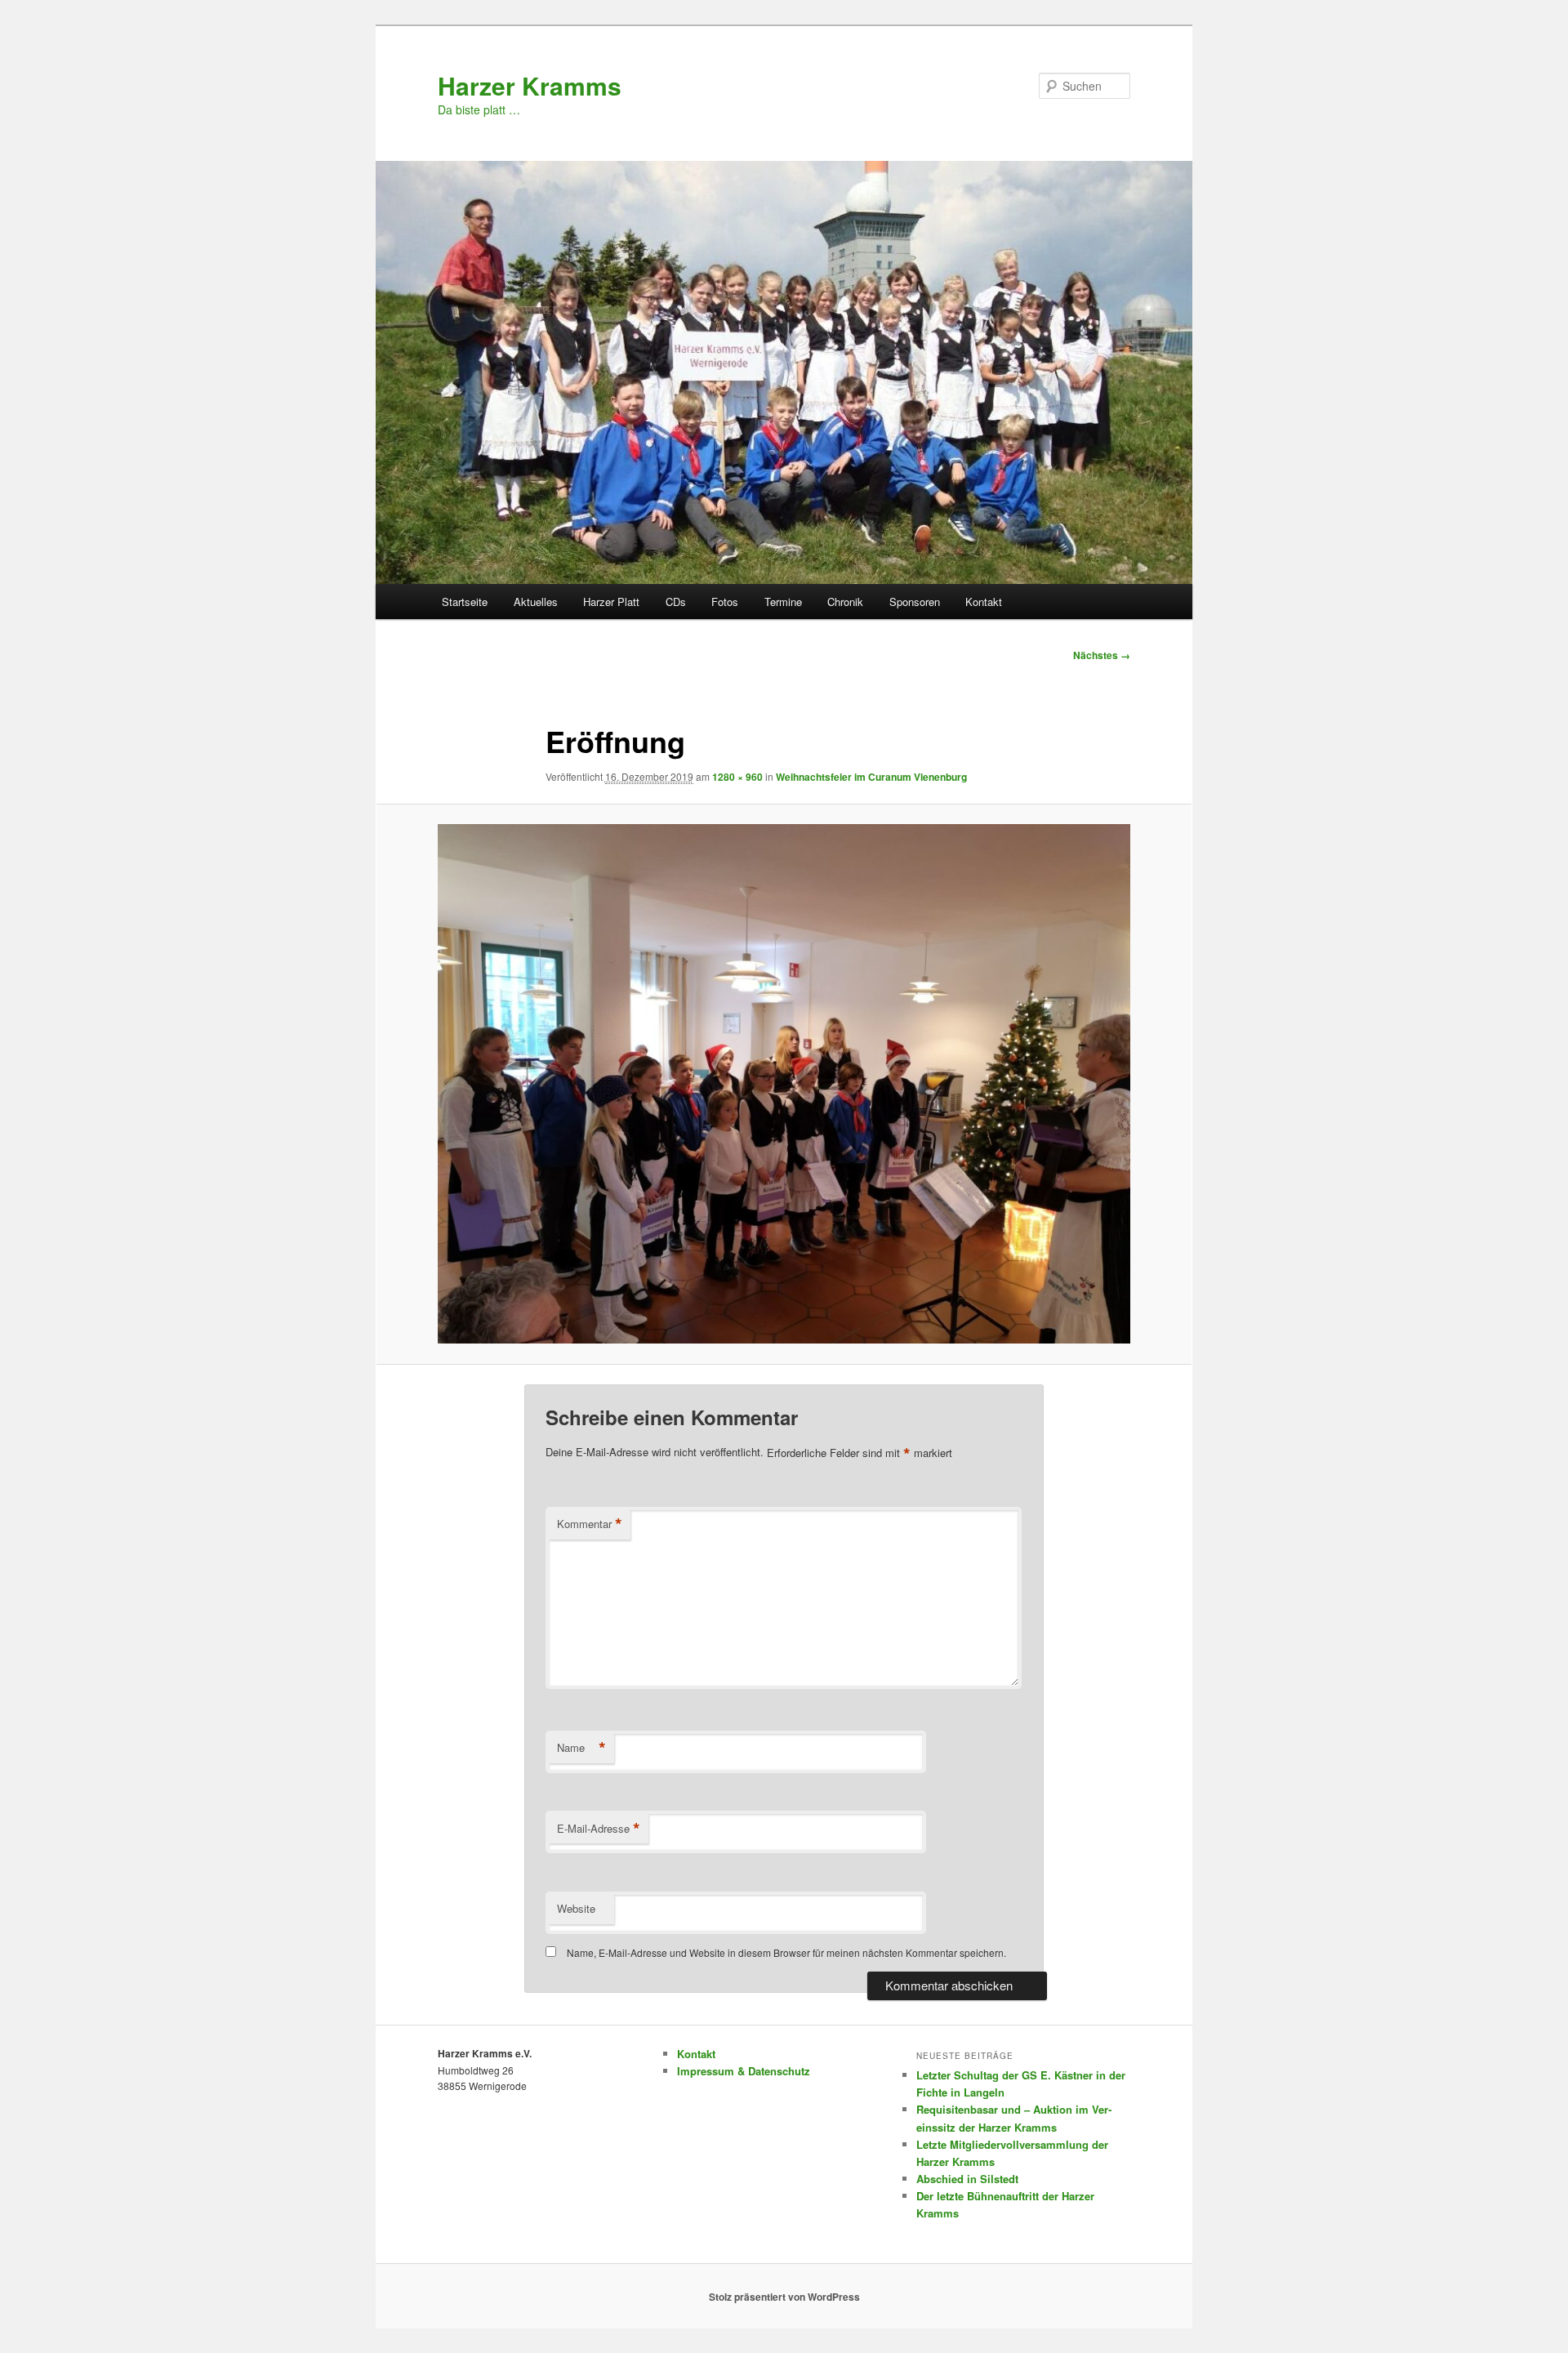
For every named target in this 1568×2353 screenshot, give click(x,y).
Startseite (465, 602)
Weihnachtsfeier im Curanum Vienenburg (871, 777)
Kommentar (590, 1524)
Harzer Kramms (530, 85)
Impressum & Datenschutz (744, 2071)
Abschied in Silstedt (967, 2179)
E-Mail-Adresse (599, 1829)
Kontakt (984, 602)
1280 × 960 (737, 777)
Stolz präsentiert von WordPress (784, 2297)
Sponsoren (915, 602)
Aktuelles (536, 602)
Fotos (725, 602)
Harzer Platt (611, 602)
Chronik (845, 602)
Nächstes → (1102, 655)
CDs (676, 602)
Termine (783, 602)
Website (576, 1908)
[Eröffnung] (784, 1084)
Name (581, 1748)
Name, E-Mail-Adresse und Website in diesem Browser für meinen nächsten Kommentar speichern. (786, 1952)
